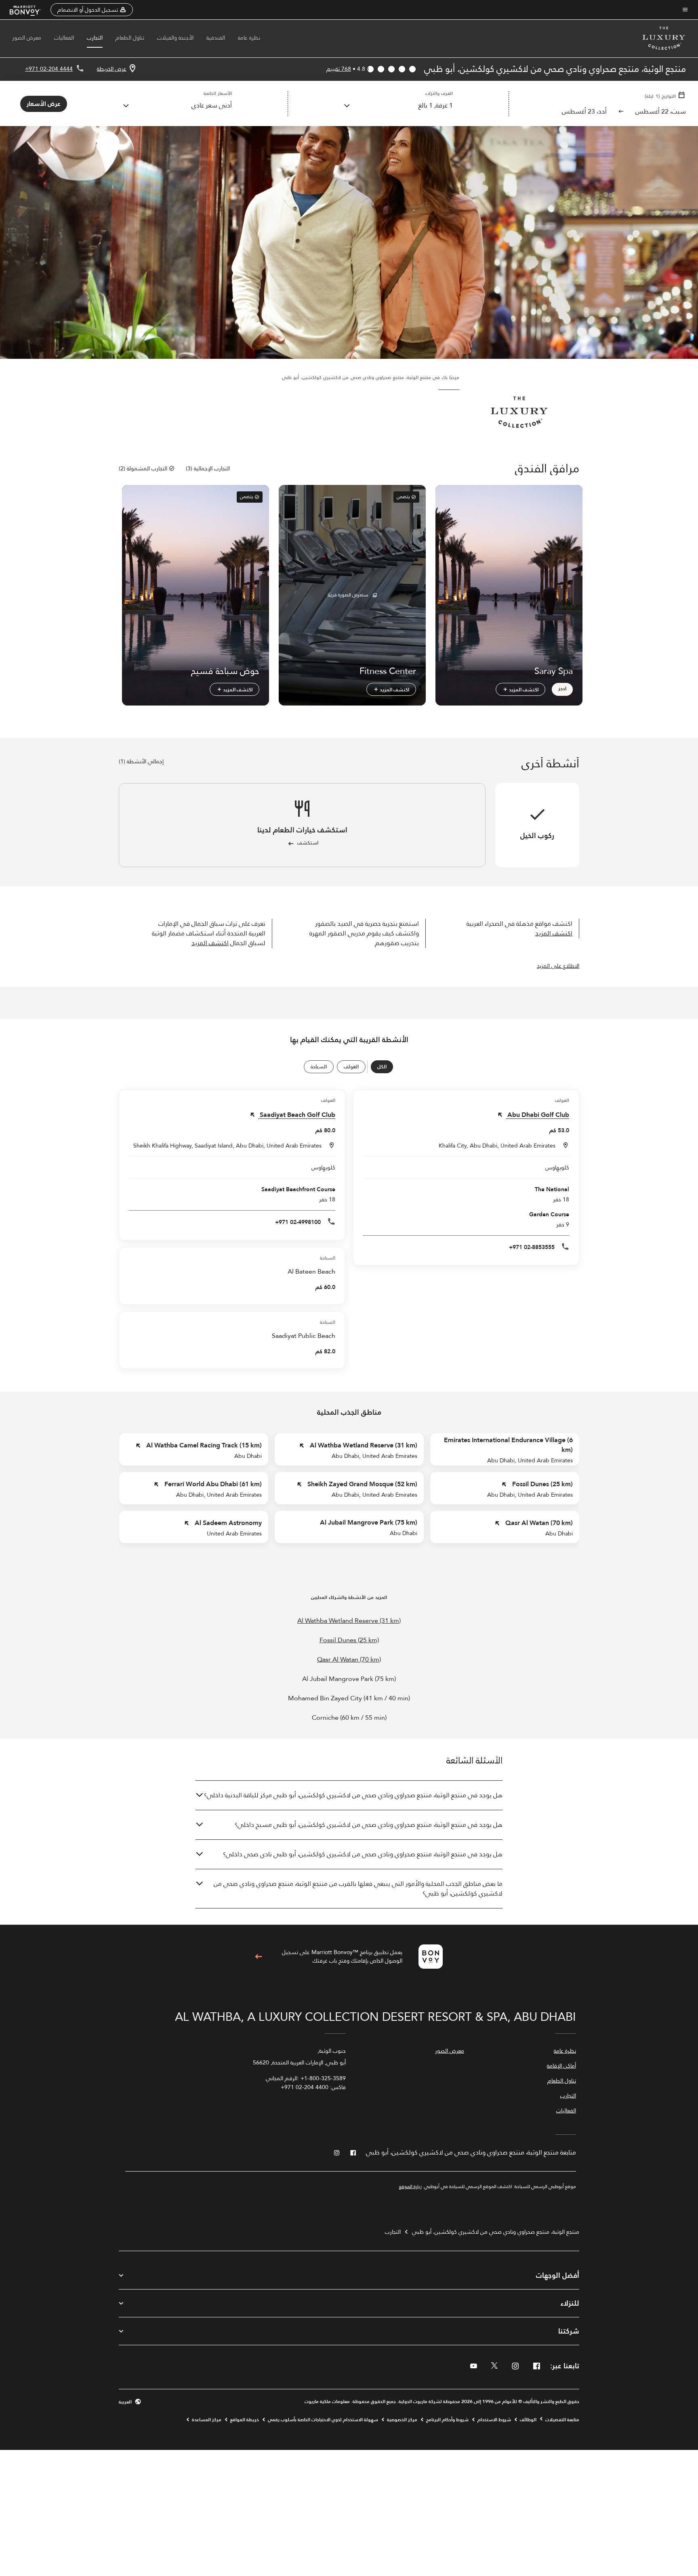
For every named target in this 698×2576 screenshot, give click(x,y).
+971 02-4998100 (298, 1222)
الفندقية (216, 38)
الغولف (351, 1067)
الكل (382, 1067)
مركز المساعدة (207, 2420)
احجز (562, 688)
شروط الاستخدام (494, 2420)
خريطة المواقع (245, 2420)
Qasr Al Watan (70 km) (349, 1660)
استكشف (308, 843)
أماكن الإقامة (561, 2066)
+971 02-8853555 (532, 1247)
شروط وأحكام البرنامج (447, 2420)
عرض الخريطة (112, 69)
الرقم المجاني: (306, 2078)
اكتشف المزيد (523, 689)
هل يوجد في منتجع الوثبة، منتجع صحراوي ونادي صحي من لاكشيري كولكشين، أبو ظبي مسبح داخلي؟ (369, 1825)
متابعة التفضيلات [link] (562, 2420)
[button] (92, 10)
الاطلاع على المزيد (558, 966)
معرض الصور (27, 38)
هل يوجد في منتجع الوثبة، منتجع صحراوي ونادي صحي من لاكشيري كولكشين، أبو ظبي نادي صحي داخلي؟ (363, 1854)
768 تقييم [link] (339, 69)
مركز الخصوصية (402, 2420)
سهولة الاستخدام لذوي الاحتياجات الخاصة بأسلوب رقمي (323, 2420)
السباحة (319, 1067)
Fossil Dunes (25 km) (349, 1640)
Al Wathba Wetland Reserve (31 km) (349, 1621)
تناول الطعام (130, 38)
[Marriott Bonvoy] (30, 10)
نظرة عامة (249, 38)
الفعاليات (64, 38)
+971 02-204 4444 (49, 69)
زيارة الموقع (410, 2186)
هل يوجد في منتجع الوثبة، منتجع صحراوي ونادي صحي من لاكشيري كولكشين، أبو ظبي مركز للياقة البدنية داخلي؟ (353, 1795)
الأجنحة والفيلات (175, 38)
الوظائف (528, 2420)
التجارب (95, 38)
